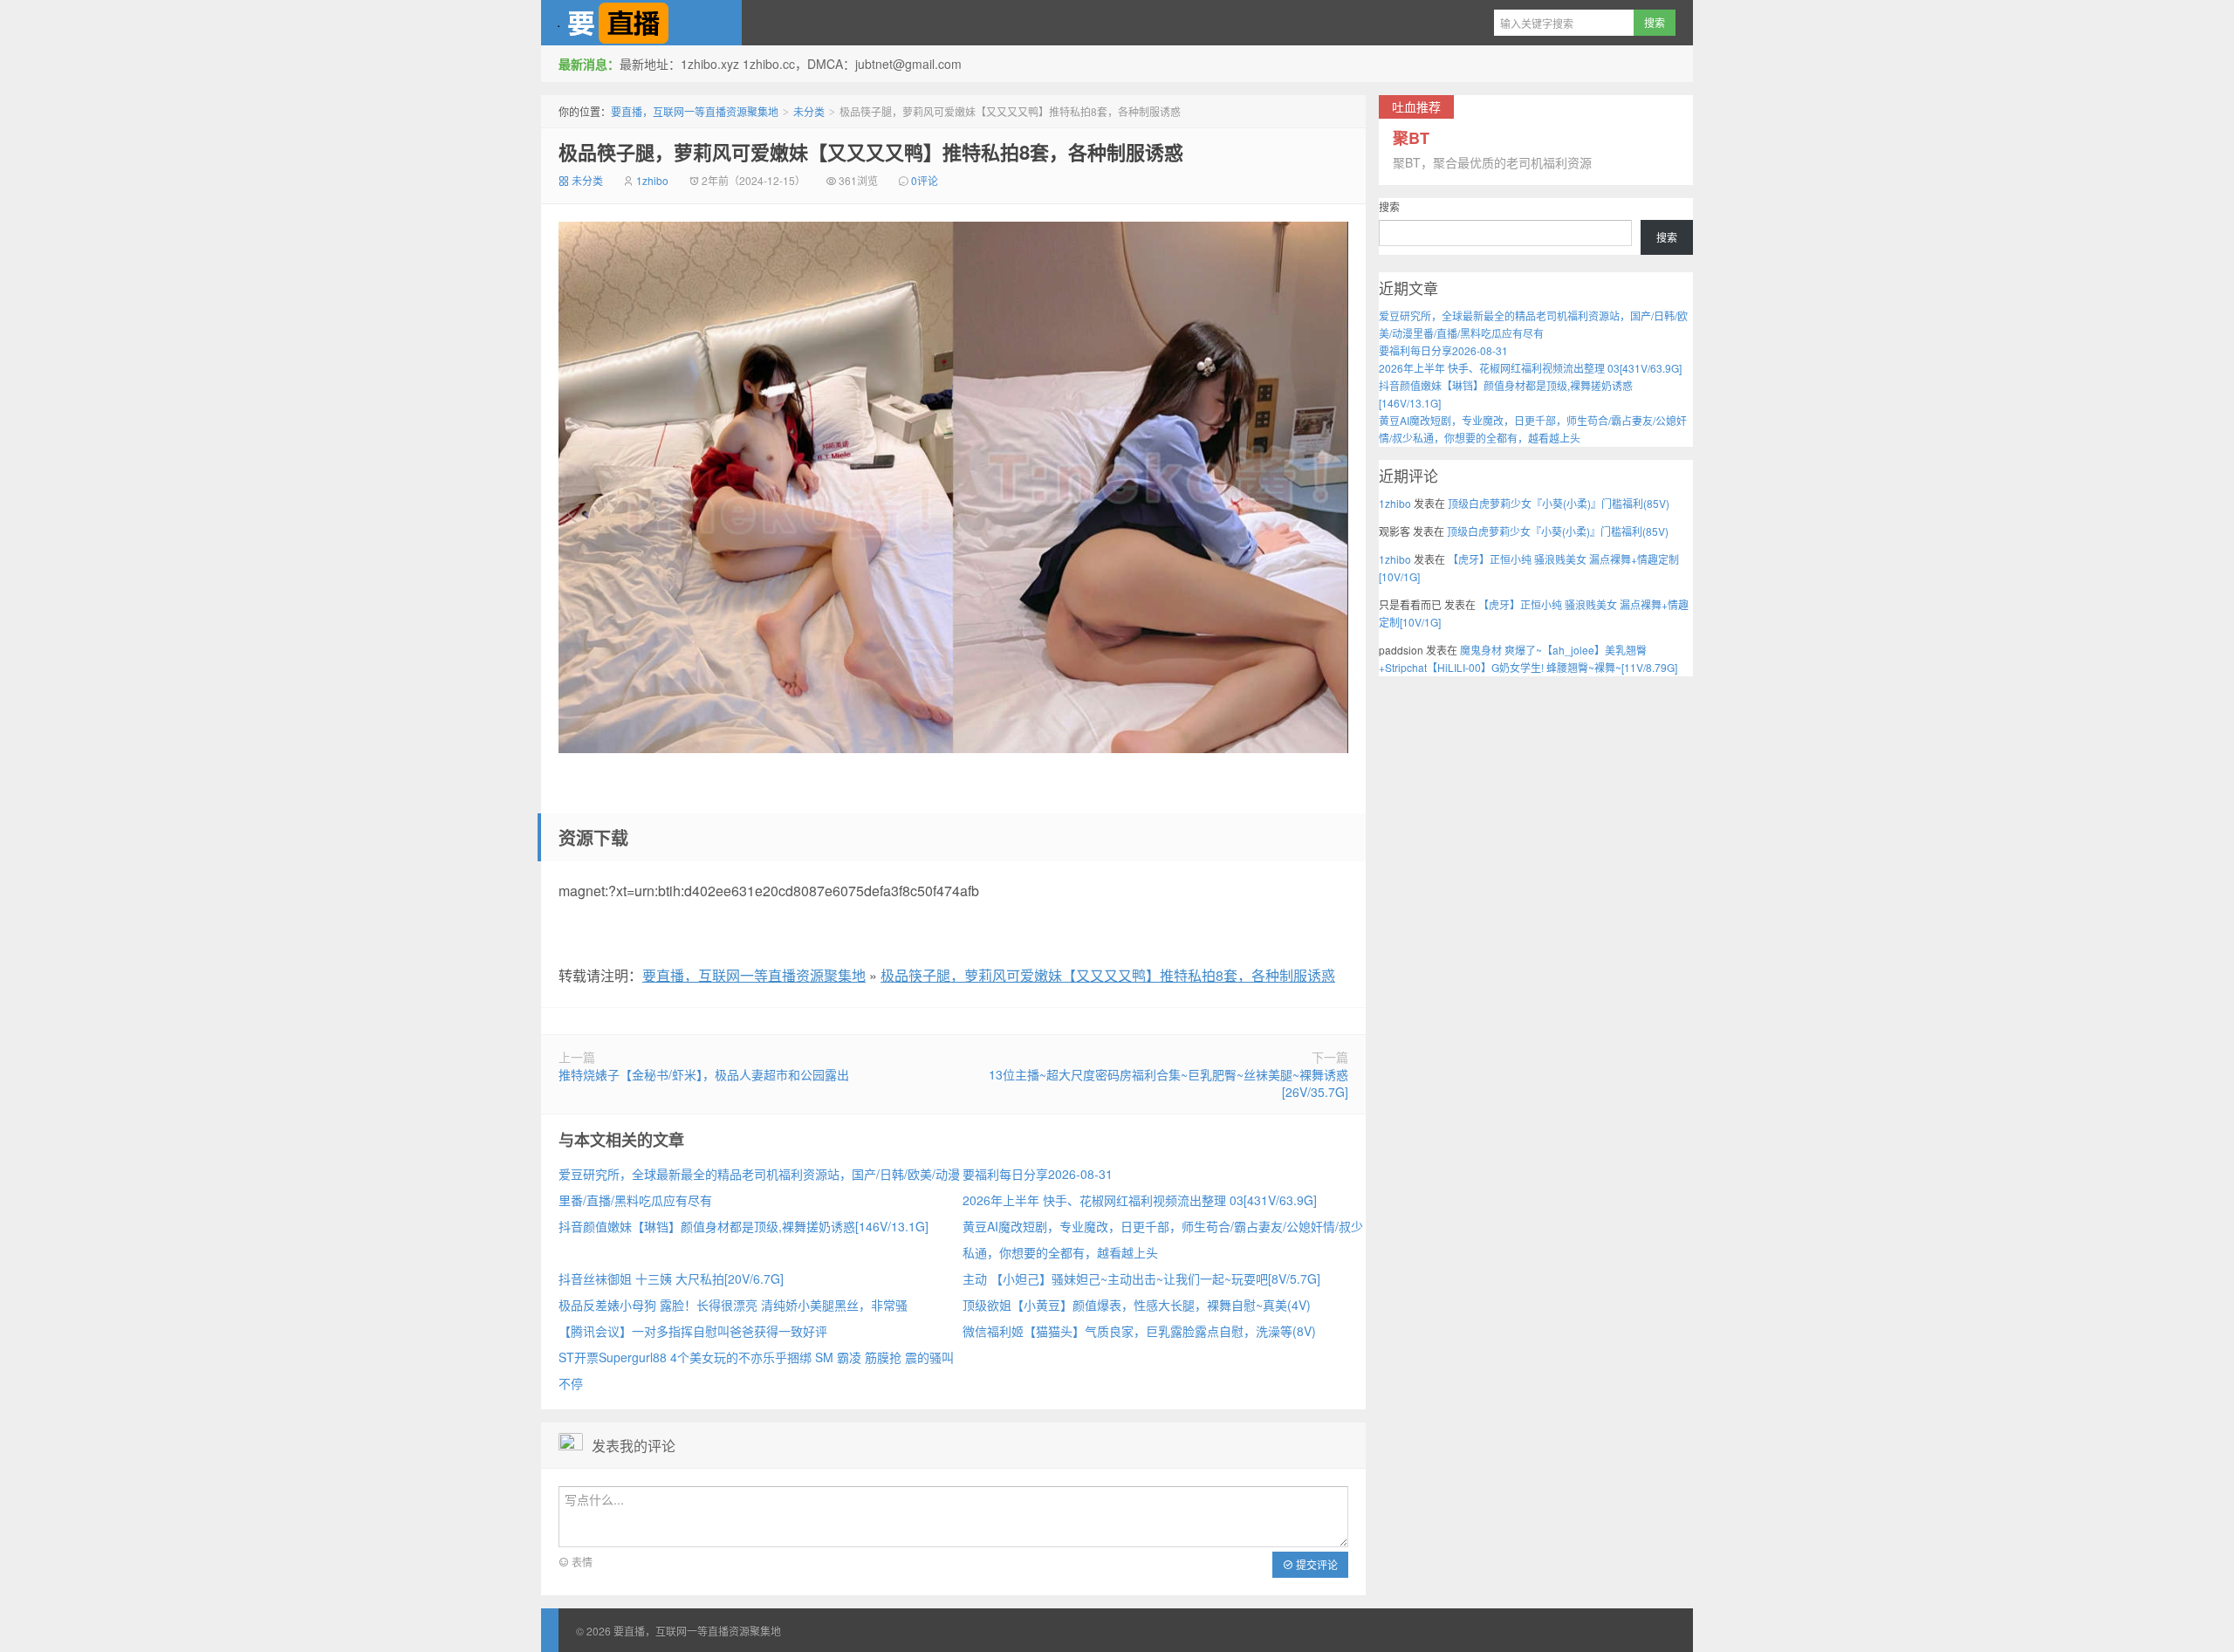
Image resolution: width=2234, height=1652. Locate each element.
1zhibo (652, 180)
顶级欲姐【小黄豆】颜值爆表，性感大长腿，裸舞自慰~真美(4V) (1137, 1305)
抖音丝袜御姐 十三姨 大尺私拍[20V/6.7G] (671, 1278)
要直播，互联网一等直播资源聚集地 (641, 23)
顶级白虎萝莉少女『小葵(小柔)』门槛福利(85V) (1559, 503)
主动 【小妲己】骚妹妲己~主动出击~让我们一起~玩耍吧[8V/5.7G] (1141, 1278)
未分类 (809, 111)
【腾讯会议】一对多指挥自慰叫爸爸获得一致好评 (693, 1331)
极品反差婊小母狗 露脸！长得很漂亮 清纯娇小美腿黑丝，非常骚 (733, 1305)
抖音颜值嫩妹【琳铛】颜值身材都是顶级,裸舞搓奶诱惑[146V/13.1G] (744, 1226)
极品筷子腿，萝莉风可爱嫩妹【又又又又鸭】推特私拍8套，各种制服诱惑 (871, 152)
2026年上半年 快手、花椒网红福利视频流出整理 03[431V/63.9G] (1140, 1200)
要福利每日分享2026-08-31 (1038, 1174)
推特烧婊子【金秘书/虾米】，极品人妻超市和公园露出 (704, 1074)
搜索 (1389, 206)
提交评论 (1316, 1564)
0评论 (925, 180)
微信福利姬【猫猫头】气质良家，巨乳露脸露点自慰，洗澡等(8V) (1139, 1331)
